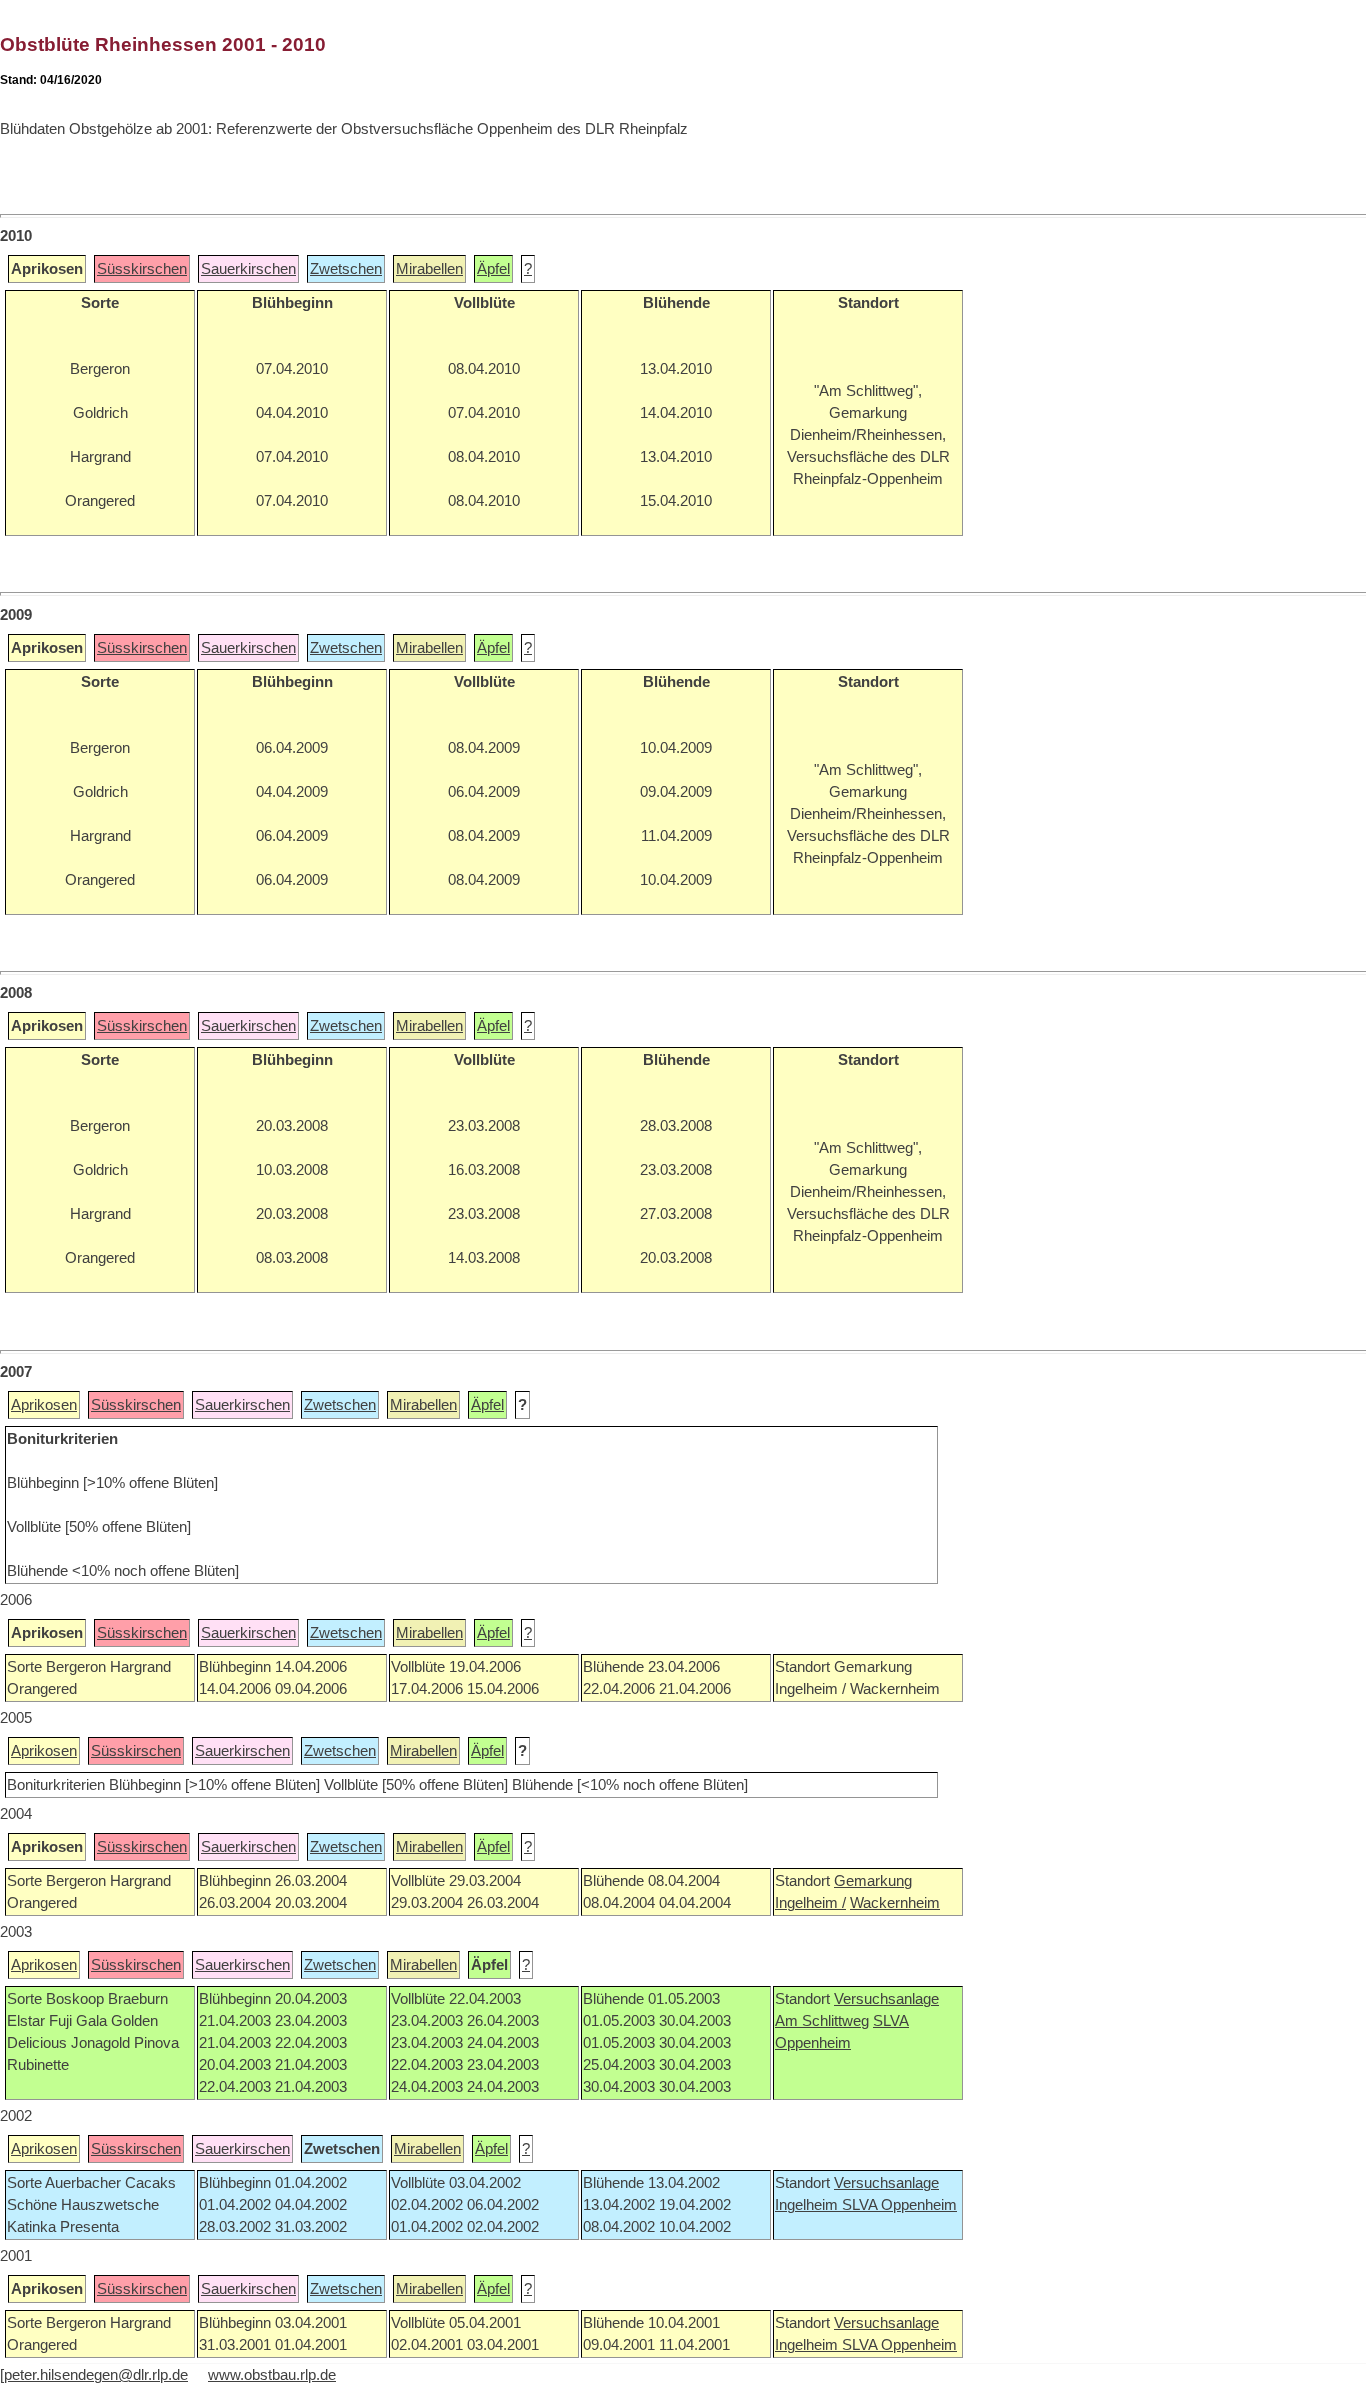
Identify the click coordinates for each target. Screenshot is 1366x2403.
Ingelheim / (810, 1903)
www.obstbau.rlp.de (272, 2375)
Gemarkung (873, 1881)
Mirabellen (429, 269)
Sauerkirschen (248, 269)
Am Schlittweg (822, 2021)
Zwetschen (346, 269)
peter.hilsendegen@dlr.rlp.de (96, 2375)
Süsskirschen (142, 269)
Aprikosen (44, 1405)
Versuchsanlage (886, 1999)
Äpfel (493, 269)
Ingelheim (808, 2205)
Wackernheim (895, 1903)
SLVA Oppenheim (899, 2205)
